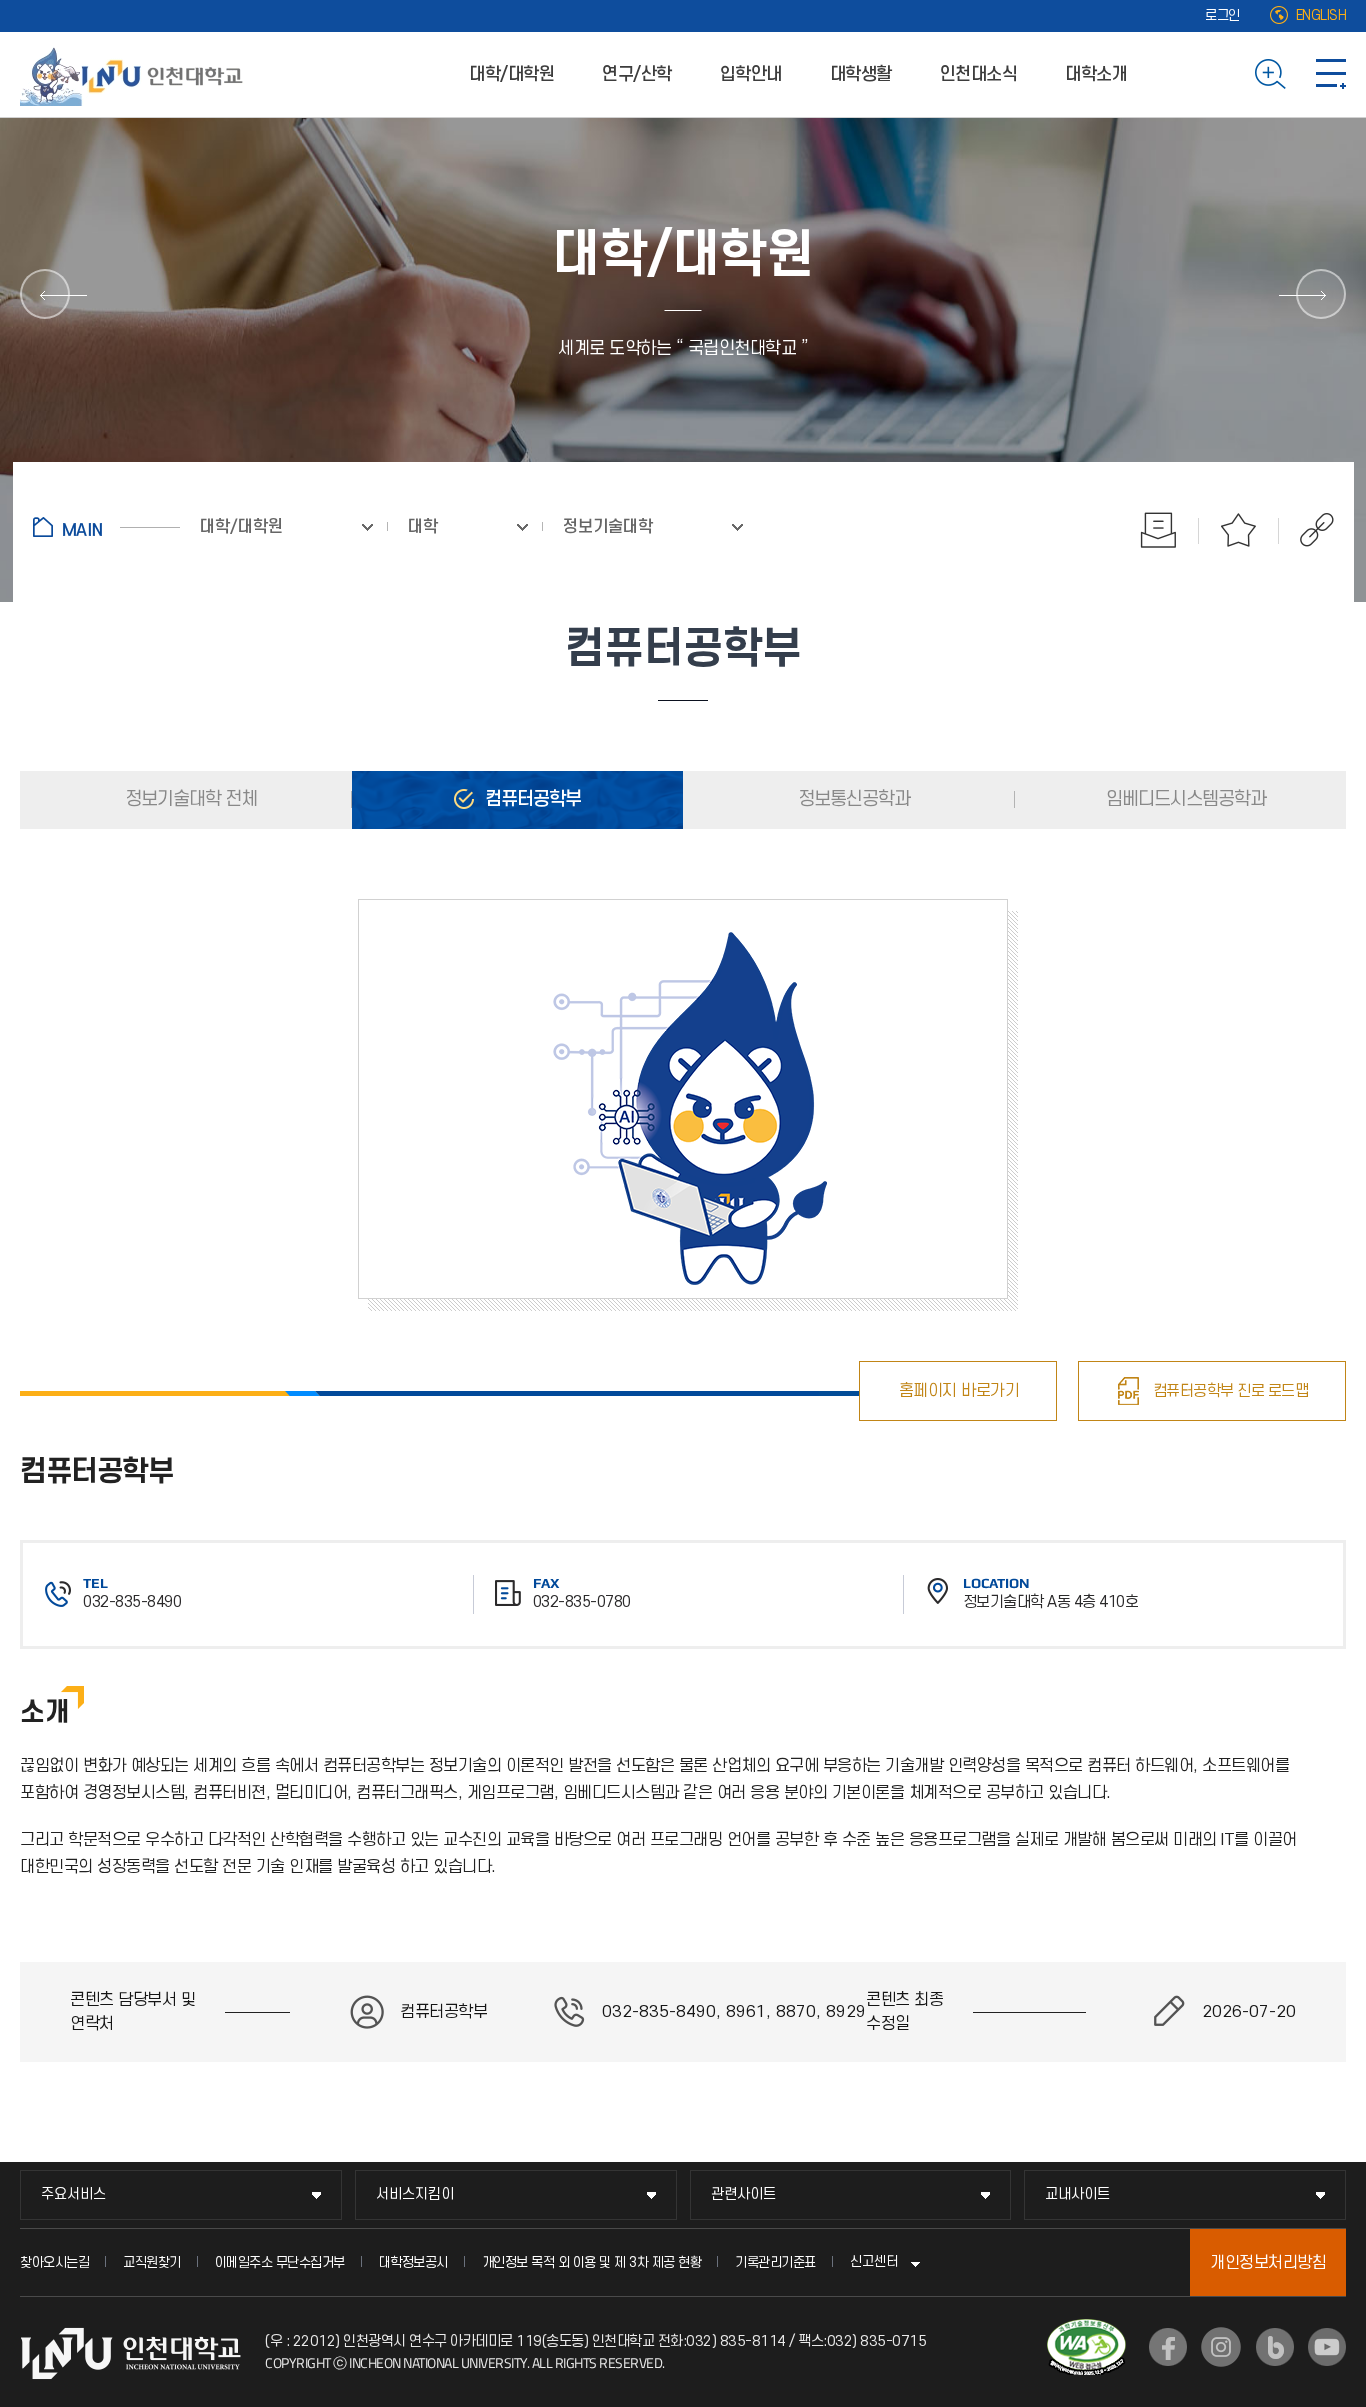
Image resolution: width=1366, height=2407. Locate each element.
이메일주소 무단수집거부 (280, 2262)
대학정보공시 (413, 2262)
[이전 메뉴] (45, 294)
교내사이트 (1077, 2194)
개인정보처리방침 (1268, 2263)
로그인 (1222, 15)
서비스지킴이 (415, 2194)
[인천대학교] (135, 74)
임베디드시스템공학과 (1184, 799)
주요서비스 (73, 2194)
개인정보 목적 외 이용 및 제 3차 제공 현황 (592, 2262)
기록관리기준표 (775, 2262)
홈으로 (106, 527)
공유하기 (1306, 530)
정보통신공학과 (852, 799)
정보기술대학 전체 (189, 799)
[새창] (1168, 2347)
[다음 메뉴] (1321, 294)
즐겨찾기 (1239, 530)
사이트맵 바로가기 (1331, 74)
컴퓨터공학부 (531, 799)
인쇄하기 (1159, 530)
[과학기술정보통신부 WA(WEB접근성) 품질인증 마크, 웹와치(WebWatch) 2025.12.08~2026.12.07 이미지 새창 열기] (1086, 2331)
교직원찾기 (152, 2262)
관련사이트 (743, 2194)
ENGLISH (1321, 15)
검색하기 (1270, 74)
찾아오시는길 (54, 2262)
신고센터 (874, 2261)
